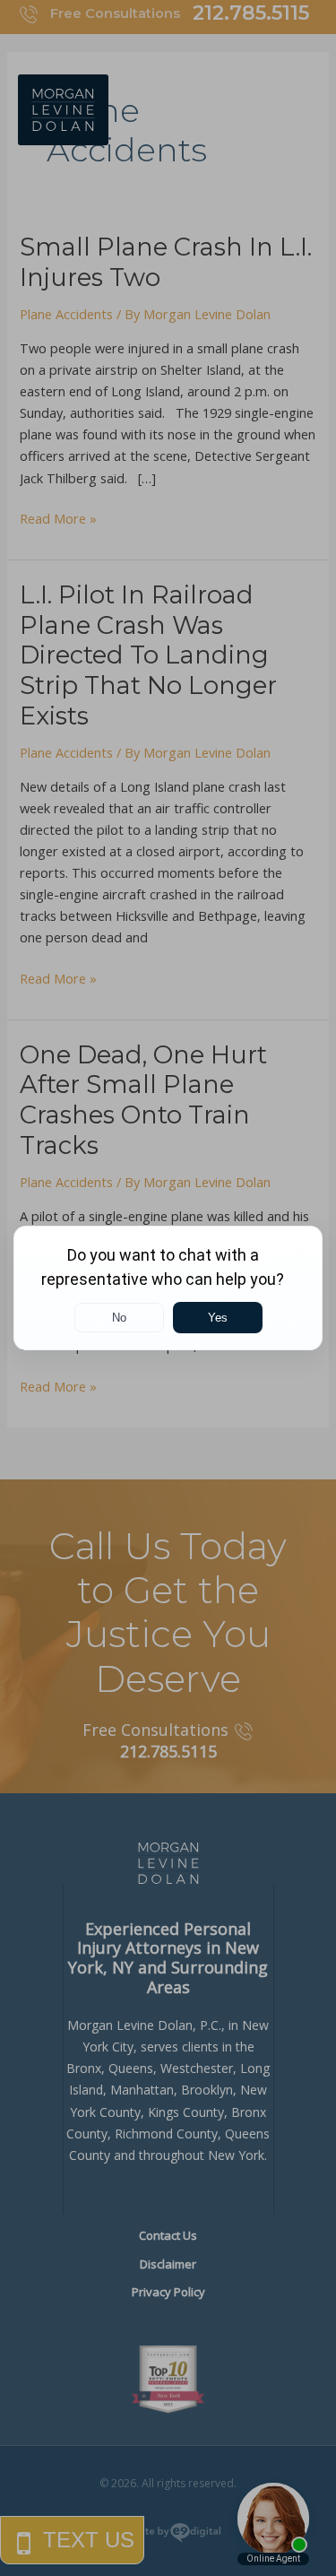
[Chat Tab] (168, 1288)
